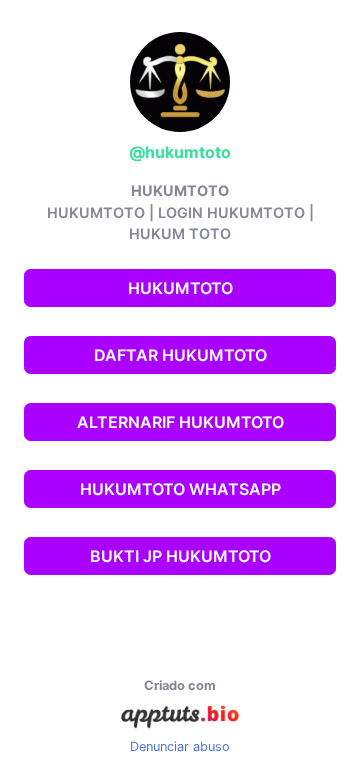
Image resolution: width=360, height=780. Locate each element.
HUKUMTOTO (180, 288)
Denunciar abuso (180, 746)
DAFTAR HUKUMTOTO (180, 355)
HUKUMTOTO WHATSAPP (180, 489)
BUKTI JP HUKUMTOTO (180, 556)
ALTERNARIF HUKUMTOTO (180, 422)
